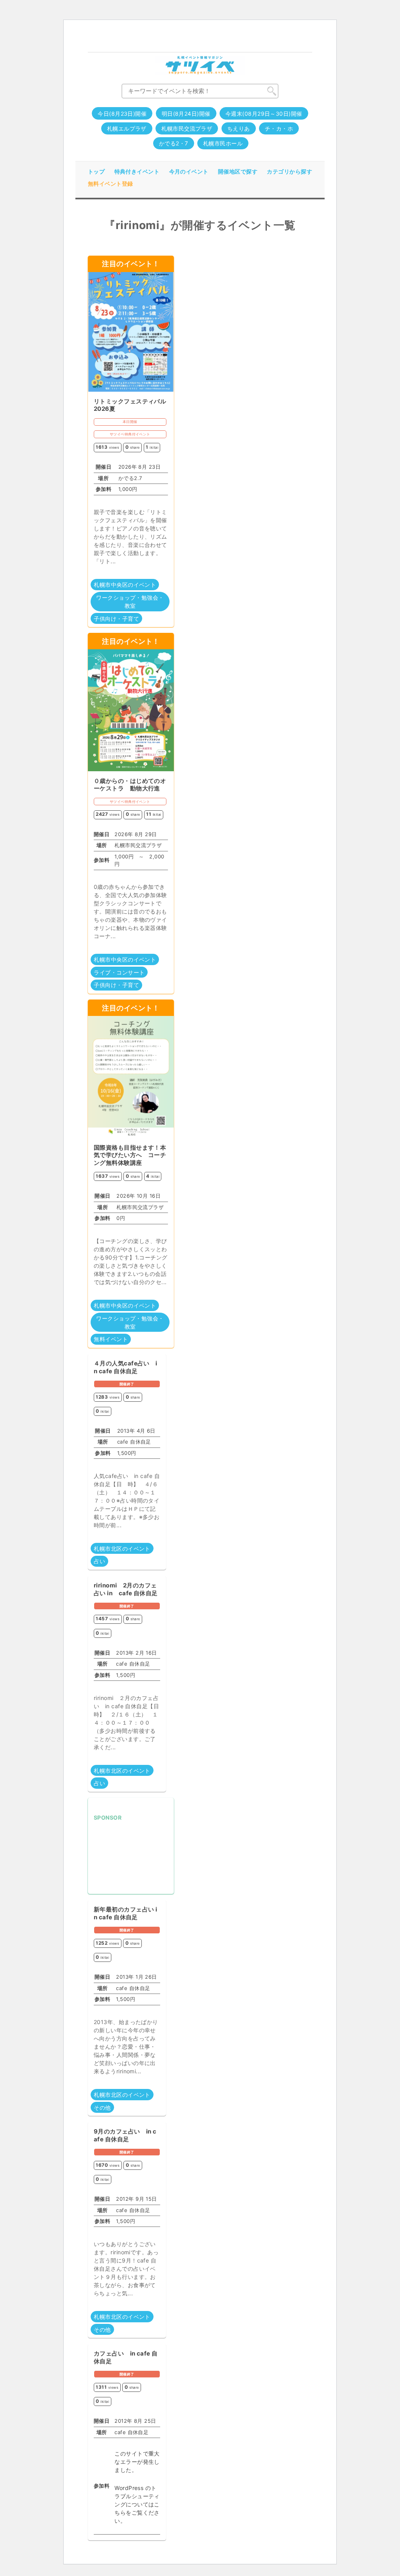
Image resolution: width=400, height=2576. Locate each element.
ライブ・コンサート (119, 972)
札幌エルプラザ (127, 128)
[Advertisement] (131, 1859)
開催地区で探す (238, 171)
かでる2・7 (174, 143)
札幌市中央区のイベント (125, 585)
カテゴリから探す (289, 171)
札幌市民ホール (223, 143)
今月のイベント (189, 171)
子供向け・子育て (116, 619)
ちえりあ (239, 128)
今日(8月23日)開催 (122, 114)
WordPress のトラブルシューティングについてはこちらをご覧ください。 (137, 2504)
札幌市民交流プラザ (187, 128)
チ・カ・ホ (279, 128)
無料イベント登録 (111, 184)
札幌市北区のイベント (122, 1549)
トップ (96, 171)
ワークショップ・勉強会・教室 (130, 602)
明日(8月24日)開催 (186, 114)
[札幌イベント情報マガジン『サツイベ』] (200, 65)
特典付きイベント (137, 171)
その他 (102, 2108)
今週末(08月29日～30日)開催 (264, 114)
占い (99, 1561)
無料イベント (111, 1339)
